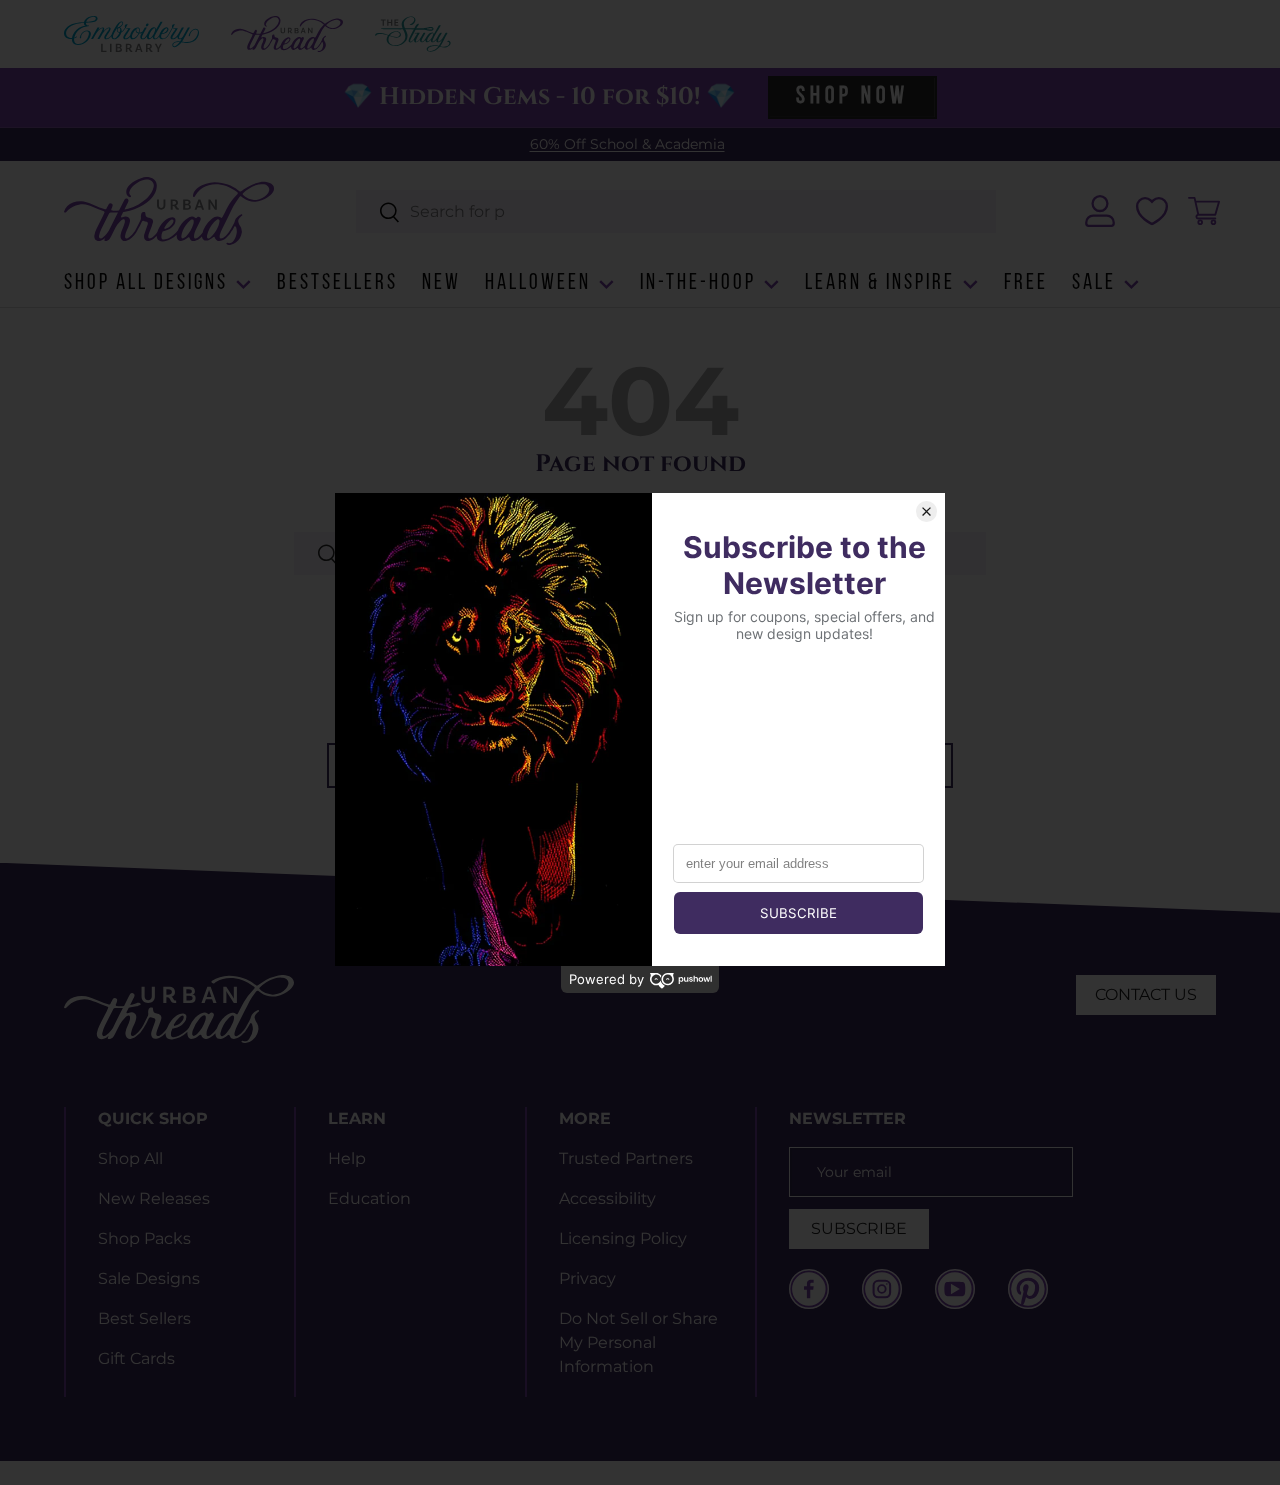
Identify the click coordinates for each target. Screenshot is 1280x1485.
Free (1026, 283)
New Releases (154, 1198)
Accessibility (607, 1198)
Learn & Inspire (880, 283)
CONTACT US (1146, 994)
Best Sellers (144, 1318)
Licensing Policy (623, 1238)
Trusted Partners (626, 1158)
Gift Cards (136, 1358)
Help (347, 1158)
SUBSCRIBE (859, 1228)
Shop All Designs (146, 283)
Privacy (587, 1278)
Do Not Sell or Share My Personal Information (638, 1342)
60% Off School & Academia (627, 144)
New (441, 283)
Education (369, 1198)
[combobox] (676, 211)
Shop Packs (144, 1238)
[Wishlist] (1152, 211)
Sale (1094, 283)
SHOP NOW (852, 97)
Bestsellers (337, 283)
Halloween (538, 283)
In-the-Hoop (698, 283)
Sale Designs (149, 1278)
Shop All (130, 1158)
